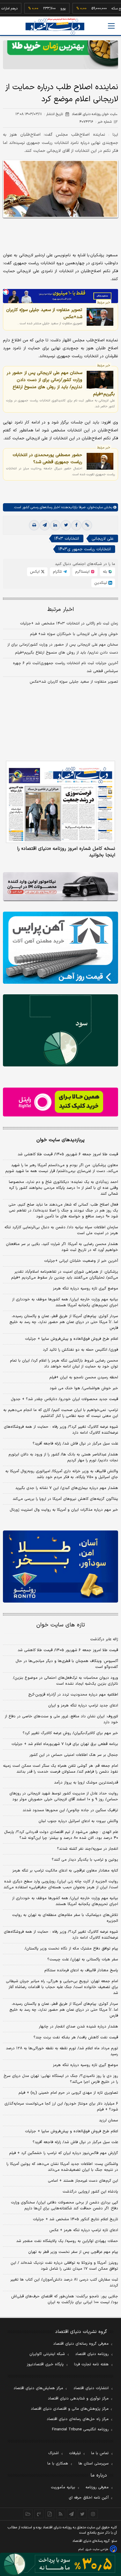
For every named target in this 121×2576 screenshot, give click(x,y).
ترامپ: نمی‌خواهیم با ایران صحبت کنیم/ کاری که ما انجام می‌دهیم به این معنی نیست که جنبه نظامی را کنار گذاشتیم (61, 1413)
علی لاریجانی (103, 539)
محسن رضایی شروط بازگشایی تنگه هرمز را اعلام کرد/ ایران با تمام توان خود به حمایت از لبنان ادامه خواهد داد (64, 1364)
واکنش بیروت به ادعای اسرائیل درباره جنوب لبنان (78, 1821)
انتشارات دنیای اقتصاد (91, 2388)
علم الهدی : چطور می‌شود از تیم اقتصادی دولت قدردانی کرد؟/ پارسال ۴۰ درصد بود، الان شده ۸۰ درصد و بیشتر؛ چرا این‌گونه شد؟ (61, 1835)
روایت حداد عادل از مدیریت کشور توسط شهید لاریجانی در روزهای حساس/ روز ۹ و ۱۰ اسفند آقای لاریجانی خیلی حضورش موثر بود (64, 1796)
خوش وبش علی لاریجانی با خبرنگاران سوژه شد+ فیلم (74, 634)
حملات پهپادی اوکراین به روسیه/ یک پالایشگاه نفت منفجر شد (67, 2241)
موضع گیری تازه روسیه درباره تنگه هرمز (85, 1289)
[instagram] (93, 2514)
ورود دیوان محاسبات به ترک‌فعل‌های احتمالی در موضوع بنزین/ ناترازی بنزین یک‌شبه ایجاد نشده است (65, 1681)
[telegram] (45, 525)
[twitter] (66, 525)
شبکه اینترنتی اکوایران (47, 2354)
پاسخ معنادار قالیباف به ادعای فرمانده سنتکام (81, 1970)
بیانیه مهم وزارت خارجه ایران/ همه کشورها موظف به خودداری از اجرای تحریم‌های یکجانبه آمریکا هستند (65, 1302)
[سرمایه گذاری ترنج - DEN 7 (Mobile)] (60, 55)
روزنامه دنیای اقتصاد (92, 2354)
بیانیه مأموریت (63, 2487)
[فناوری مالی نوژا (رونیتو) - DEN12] (60, 1567)
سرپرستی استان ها (94, 2464)
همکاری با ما (58, 2464)
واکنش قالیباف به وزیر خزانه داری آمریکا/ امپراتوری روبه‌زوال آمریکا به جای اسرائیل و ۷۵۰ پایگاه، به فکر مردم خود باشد (62, 1474)
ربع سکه (99, 9)
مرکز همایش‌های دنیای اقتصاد (38, 2388)
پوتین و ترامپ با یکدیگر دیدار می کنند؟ (85, 1860)
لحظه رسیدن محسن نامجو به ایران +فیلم (84, 1377)
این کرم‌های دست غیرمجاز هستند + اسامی (83, 2181)
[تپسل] (6, 292)
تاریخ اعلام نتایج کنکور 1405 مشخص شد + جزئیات (75, 2219)
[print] (34, 525)
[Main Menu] (111, 26)
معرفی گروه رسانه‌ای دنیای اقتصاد (81, 2344)
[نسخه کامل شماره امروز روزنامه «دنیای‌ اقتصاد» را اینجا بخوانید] (60, 802)
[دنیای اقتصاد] (55, 26)
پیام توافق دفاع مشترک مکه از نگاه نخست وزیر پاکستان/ (71, 1949)
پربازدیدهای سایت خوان (60, 1140)
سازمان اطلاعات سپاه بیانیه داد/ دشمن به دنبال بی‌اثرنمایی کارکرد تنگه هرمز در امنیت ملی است (61, 1230)
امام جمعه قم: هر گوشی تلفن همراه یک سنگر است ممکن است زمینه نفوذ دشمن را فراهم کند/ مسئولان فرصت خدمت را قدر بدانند (60, 1769)
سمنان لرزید (109, 2120)
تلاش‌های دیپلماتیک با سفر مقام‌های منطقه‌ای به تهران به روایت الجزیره (65, 1918)
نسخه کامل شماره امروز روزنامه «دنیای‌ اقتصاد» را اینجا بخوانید (66, 852)
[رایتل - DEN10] (60, 1102)
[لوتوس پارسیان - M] (60, 2564)
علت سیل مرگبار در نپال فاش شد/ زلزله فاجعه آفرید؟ (75, 1444)
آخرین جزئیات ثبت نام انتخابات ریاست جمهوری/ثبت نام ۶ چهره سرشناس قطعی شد (65, 667)
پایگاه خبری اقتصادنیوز (45, 2364)
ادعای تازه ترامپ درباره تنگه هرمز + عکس (84, 2230)
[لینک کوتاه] (87, 525)
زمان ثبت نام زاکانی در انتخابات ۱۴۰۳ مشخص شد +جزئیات (69, 624)
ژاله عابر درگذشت (104, 1639)
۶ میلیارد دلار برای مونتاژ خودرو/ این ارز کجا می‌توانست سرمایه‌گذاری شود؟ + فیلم (61, 2107)
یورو (45, 9)
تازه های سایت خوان (61, 1625)
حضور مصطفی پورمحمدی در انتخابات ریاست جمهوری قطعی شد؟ (47, 458)
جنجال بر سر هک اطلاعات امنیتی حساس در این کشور (74, 1755)
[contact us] (39, 2514)
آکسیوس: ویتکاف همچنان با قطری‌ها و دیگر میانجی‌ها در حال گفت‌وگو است (67, 1664)
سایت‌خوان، (94, 507)
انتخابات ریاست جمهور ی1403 (85, 549)
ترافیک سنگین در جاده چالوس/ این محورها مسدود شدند (70, 1810)
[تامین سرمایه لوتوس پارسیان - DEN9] (60, 1030)
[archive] (28, 2514)
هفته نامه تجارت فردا (91, 2364)
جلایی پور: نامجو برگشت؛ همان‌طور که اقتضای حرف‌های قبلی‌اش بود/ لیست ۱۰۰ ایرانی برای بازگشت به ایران (65, 2299)
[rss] (61, 2514)
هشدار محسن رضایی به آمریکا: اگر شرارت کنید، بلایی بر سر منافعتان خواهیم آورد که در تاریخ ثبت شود (62, 1247)
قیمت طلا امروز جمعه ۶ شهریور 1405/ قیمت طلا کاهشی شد (68, 1650)
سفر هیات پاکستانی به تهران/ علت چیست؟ (83, 1960)
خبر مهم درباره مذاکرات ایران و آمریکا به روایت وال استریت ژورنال (64, 1510)
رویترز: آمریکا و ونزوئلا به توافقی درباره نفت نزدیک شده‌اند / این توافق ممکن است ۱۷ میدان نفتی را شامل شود (64, 2266)
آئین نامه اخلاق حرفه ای (89, 2498)
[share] (50, 2514)
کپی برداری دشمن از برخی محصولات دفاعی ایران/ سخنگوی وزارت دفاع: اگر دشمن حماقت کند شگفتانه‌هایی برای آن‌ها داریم (64, 2206)
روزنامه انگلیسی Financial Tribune (80, 2429)
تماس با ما (100, 2453)
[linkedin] (55, 525)
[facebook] (76, 525)
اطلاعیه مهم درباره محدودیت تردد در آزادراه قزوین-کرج (73, 1695)
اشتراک (53, 2453)
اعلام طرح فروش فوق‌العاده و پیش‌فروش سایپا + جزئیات (72, 1339)
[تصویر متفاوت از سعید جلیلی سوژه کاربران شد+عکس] (100, 317)
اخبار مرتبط (61, 610)
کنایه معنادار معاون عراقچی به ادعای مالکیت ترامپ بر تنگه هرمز (65, 1871)
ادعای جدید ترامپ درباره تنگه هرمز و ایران (83, 1706)
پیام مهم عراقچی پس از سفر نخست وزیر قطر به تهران (73, 2252)
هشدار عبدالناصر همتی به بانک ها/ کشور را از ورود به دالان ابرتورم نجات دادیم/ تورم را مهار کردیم (63, 1457)
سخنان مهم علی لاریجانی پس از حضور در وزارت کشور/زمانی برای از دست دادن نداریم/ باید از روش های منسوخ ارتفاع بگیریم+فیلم (61, 383)
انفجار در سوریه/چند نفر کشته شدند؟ (88, 1849)
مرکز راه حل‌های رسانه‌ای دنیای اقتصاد (78, 2419)
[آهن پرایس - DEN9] (60, 948)
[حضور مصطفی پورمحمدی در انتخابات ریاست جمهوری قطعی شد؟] (100, 461)
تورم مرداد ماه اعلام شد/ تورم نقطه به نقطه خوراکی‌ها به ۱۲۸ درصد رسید (62, 2051)
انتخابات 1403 (67, 539)
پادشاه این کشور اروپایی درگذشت (90, 2192)
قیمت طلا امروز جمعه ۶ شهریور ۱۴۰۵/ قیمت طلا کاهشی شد (68, 1154)
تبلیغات (75, 2453)
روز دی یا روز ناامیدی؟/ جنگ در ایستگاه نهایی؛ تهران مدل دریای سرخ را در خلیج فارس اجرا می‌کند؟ (61, 2079)
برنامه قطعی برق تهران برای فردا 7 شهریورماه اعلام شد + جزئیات (65, 1744)
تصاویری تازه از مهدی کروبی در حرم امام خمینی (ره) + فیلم (68, 2093)
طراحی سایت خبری (97, 2549)
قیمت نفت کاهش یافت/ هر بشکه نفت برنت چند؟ (76, 2037)
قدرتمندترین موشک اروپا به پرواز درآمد (86, 1783)
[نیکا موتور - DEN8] (60, 887)
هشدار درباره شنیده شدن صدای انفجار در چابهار (78, 2027)
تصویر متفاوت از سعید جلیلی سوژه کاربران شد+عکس (44, 313)
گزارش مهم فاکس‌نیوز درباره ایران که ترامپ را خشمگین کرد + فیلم (64, 2153)
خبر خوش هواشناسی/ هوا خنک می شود (84, 1388)
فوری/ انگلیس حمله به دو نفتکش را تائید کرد (80, 1350)
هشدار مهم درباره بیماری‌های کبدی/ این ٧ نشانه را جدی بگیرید (67, 1488)
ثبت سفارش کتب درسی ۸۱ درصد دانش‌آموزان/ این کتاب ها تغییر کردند (64, 2283)
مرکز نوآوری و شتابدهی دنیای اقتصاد (78, 2399)
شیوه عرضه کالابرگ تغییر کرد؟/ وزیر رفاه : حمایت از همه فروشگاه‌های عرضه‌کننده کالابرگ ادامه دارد (61, 1430)
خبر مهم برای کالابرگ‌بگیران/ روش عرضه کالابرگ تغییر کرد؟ (70, 1733)
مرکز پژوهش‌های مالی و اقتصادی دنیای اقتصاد (70, 2409)
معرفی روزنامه (97, 2487)
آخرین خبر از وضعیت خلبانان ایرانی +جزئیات (81, 1261)
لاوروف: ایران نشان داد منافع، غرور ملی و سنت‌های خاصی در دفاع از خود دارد (61, 1719)
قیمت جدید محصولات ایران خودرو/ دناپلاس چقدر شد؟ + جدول (64, 1399)
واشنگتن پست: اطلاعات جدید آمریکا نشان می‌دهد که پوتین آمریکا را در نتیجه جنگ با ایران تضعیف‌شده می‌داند (62, 2167)
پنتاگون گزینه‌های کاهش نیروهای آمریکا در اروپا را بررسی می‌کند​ (65, 1499)
